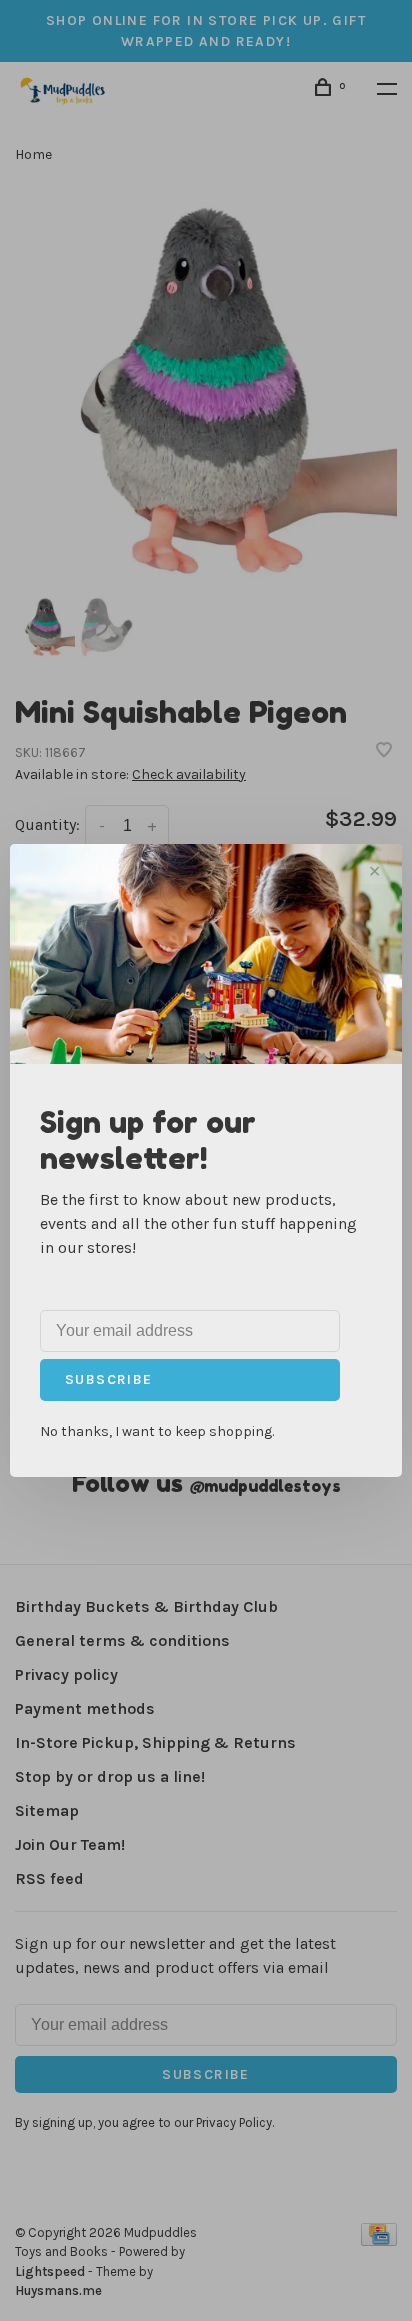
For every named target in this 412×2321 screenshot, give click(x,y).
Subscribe (109, 1379)
